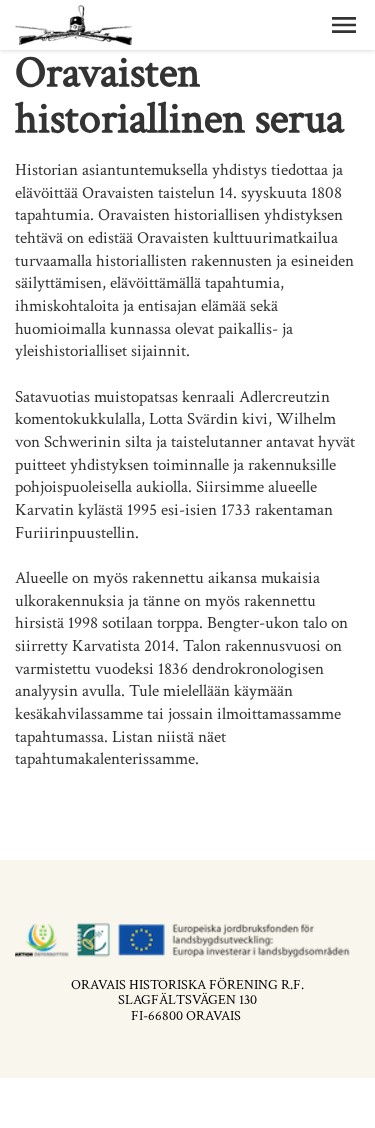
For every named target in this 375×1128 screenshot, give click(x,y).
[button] (344, 25)
